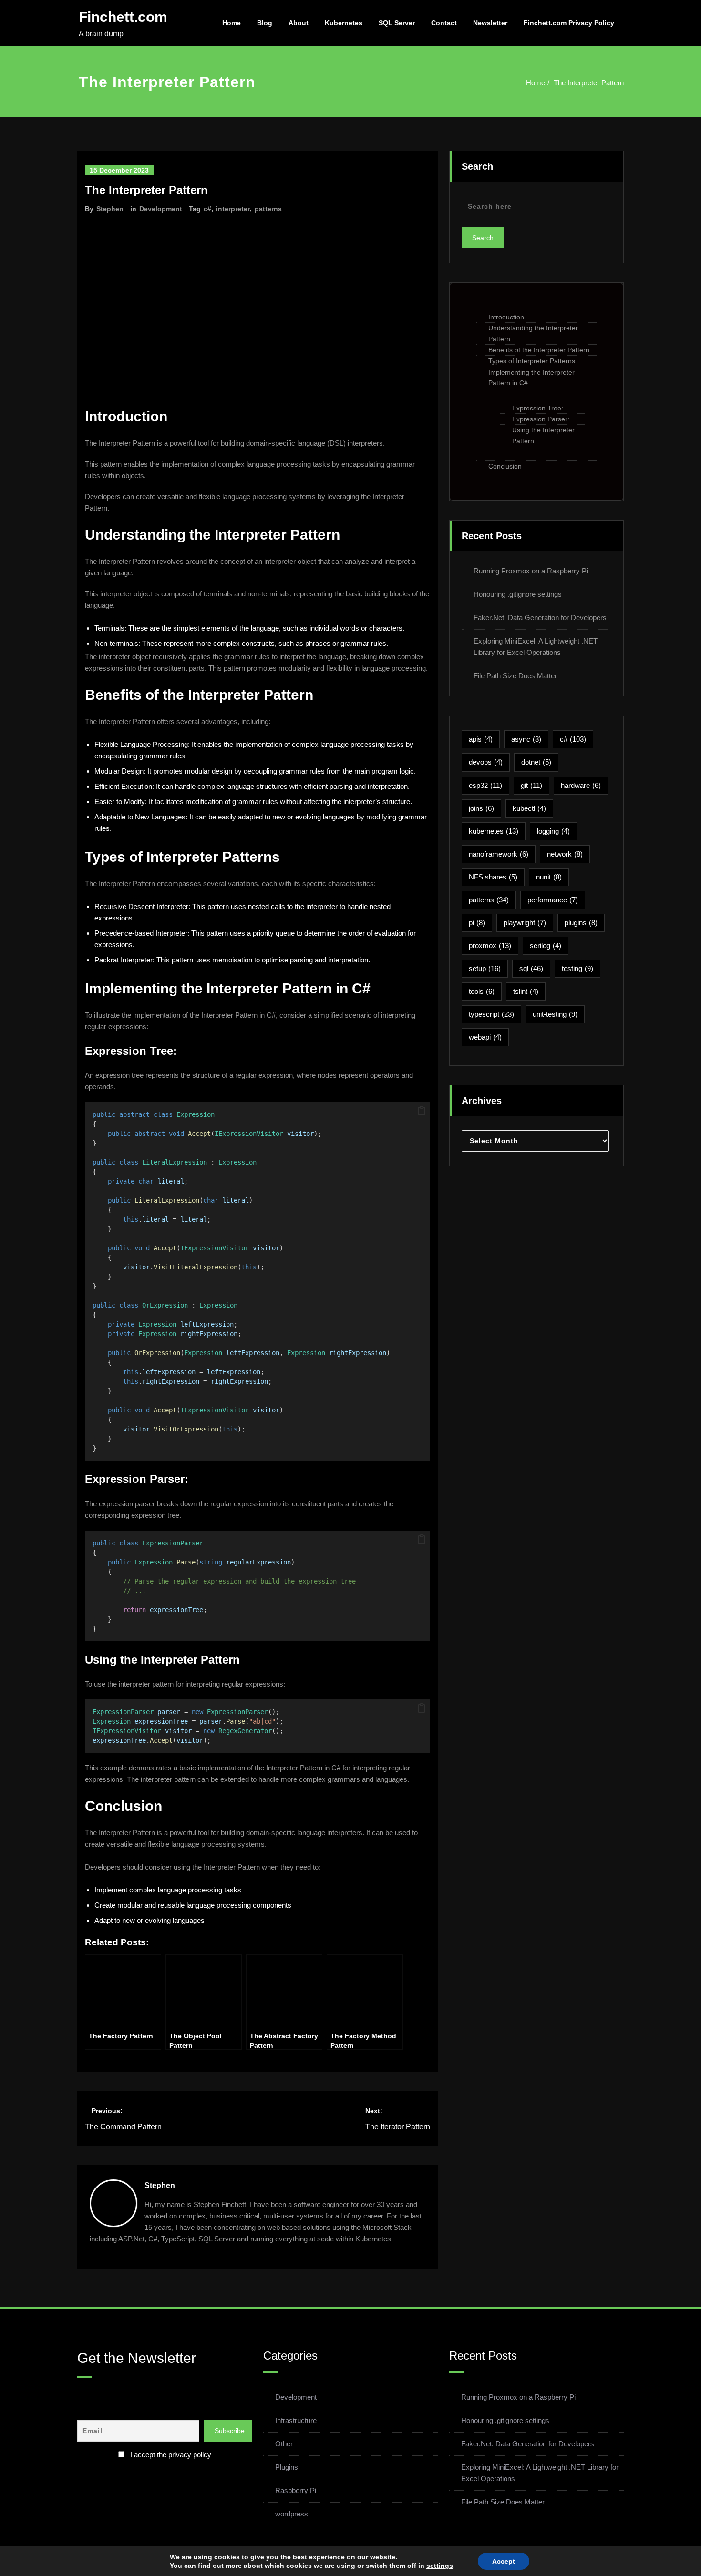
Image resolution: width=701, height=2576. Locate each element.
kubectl (529, 808)
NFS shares (493, 877)
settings (440, 2566)
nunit (549, 877)
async (526, 739)
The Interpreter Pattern (589, 83)
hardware (581, 785)
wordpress (292, 2514)
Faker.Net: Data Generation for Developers (540, 618)
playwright (525, 923)
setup (485, 968)
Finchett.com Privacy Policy (569, 23)
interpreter (233, 209)
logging (553, 831)
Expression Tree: (538, 408)
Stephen (110, 209)
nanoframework (499, 854)
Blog (265, 23)
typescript (491, 1014)
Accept (504, 2561)
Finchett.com (123, 17)
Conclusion (505, 466)
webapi (485, 1037)
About (299, 23)
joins (481, 808)
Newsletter (490, 23)
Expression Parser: (541, 419)
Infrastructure (296, 2420)
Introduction (506, 317)
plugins (581, 923)
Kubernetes (344, 23)
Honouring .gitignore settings (518, 594)
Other (284, 2444)
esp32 (485, 785)
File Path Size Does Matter (515, 676)
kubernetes (494, 831)
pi (477, 923)
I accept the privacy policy (171, 2455)
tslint (526, 991)
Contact (444, 23)
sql (531, 968)
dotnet (536, 762)
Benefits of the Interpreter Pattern (539, 350)
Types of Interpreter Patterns (532, 361)
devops (486, 762)
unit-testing (555, 1014)
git (531, 785)
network (565, 854)
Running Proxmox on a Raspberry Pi (531, 571)
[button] (422, 1111)
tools (482, 991)
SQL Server (397, 23)
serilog (546, 946)
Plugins (287, 2467)
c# (207, 209)
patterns (268, 209)
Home (232, 23)
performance (553, 900)
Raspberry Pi (296, 2490)
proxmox (490, 946)
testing (577, 968)
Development (161, 209)
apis (481, 739)
